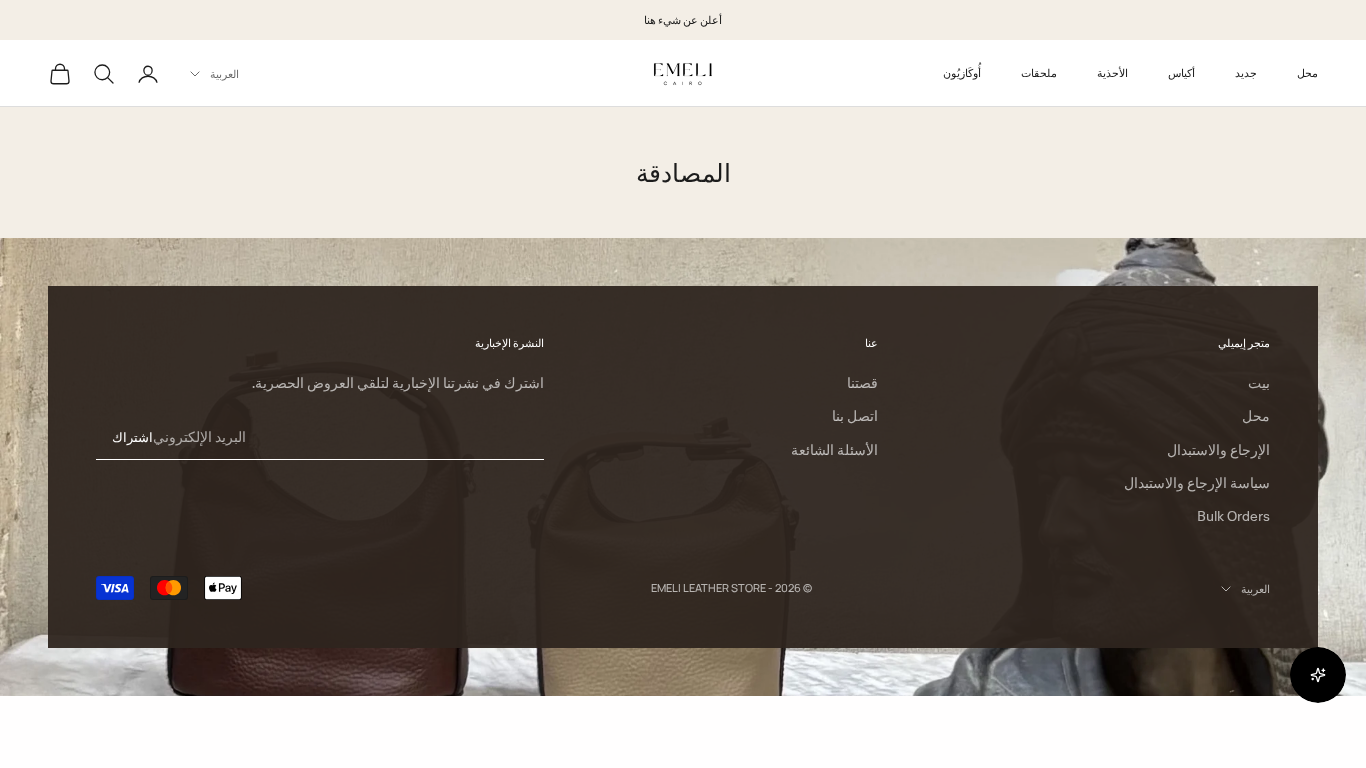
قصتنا (862, 383)
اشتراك (132, 437)
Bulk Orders (1233, 516)
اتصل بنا (855, 416)
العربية (224, 73)
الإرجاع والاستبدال (1218, 450)
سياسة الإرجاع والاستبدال (1197, 483)
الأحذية (1112, 72)
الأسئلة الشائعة (834, 450)
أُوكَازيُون (962, 72)
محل (1307, 72)
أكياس (1181, 72)
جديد (1246, 72)
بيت (1259, 383)
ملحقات (1039, 72)
